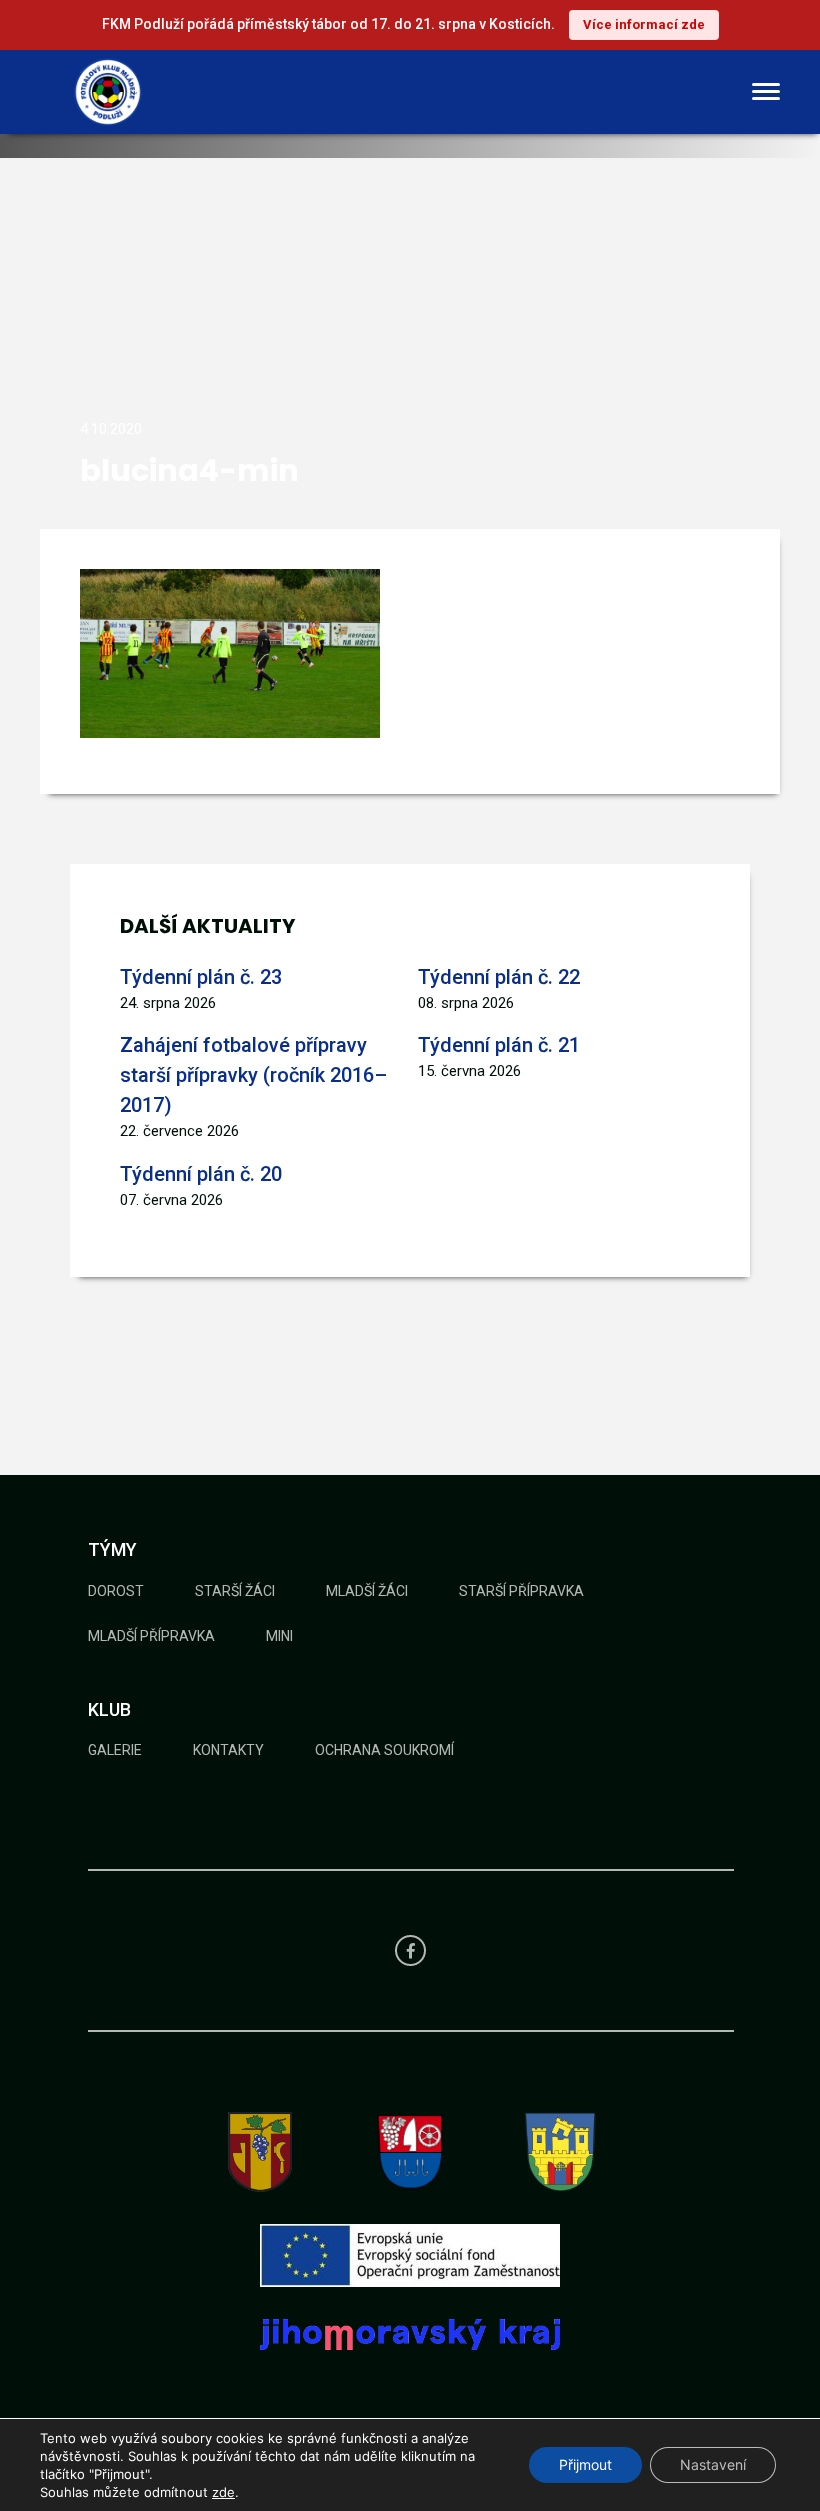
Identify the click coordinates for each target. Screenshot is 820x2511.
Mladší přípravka (151, 1636)
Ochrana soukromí (384, 1750)
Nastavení (713, 2464)
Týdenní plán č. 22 (499, 977)
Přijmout (585, 2464)
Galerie (115, 1750)
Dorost (116, 1591)
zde (223, 2492)
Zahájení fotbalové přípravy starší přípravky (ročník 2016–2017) (253, 1075)
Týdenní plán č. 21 (499, 1045)
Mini (279, 1636)
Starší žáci (235, 1591)
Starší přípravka (521, 1591)
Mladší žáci (367, 1591)
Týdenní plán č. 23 (201, 977)
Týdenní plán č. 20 (201, 1174)
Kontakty (228, 1750)
